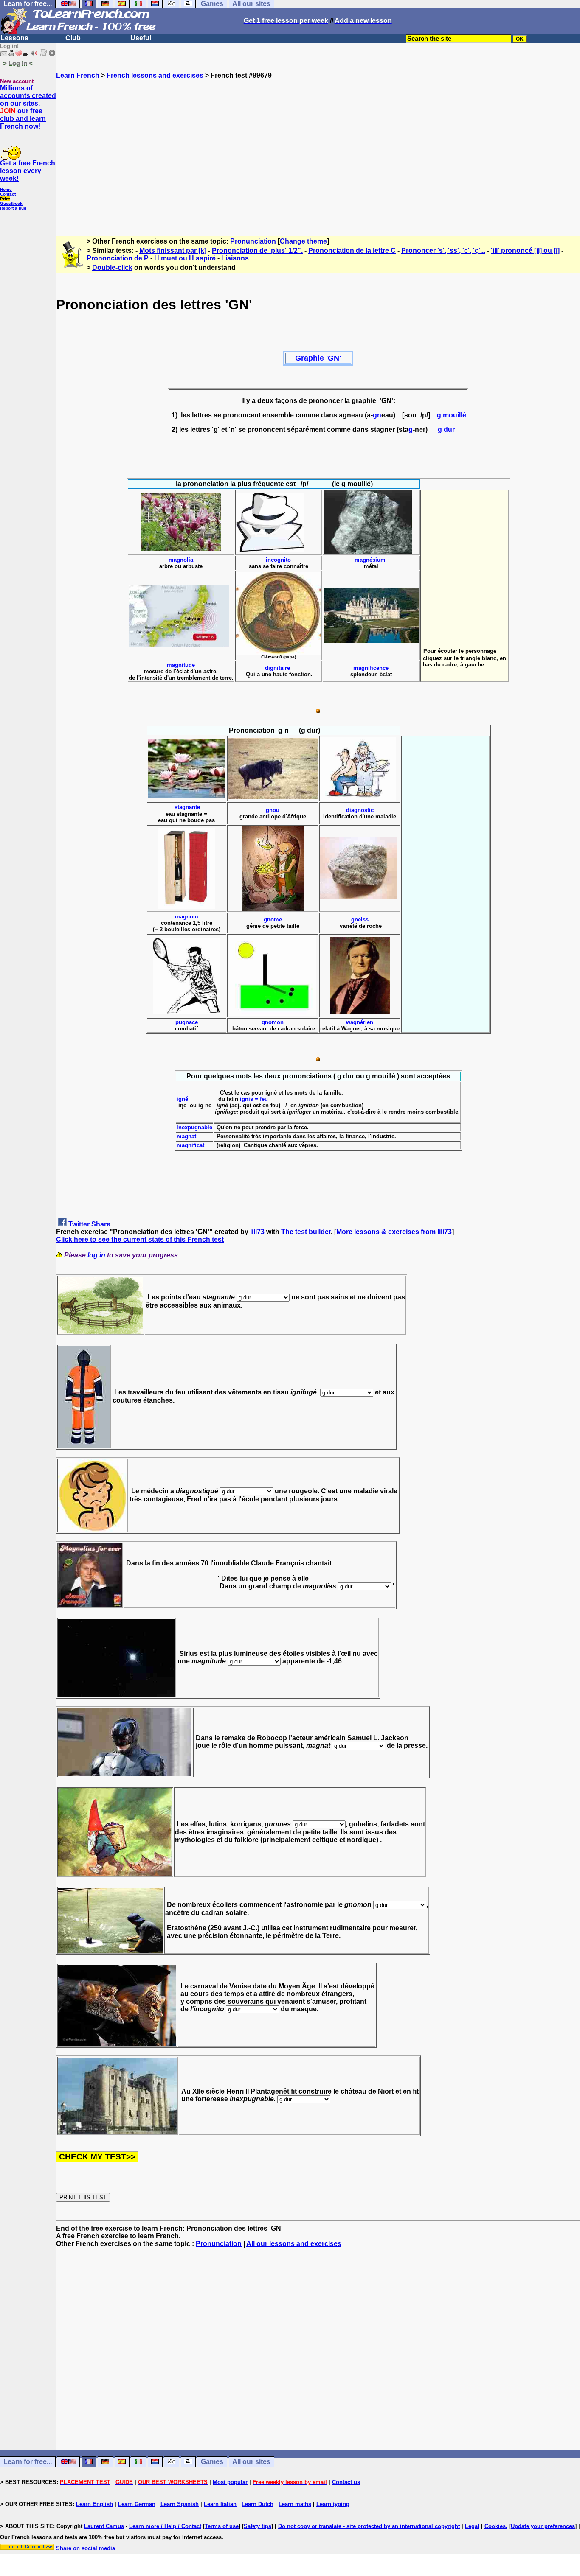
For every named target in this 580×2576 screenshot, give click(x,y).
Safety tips (258, 2526)
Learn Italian (220, 2504)
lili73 (257, 1232)
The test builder (306, 1232)
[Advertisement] (318, 154)
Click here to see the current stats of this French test (140, 1239)
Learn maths (295, 2504)
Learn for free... (28, 2462)
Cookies (495, 2526)
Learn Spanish (180, 2504)
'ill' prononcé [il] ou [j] (525, 251)
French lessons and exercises (155, 75)
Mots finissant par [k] (173, 251)
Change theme (303, 241)
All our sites (251, 2462)
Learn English (94, 2504)
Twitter (79, 1224)
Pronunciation (253, 241)
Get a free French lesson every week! (28, 171)
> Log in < (18, 63)
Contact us (346, 2482)
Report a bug (13, 208)
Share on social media (86, 2548)
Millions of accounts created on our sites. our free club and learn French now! (28, 107)
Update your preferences (543, 2526)
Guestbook (11, 203)
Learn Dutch (258, 2504)
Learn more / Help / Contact (165, 2526)
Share (101, 1224)
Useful (141, 38)
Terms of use (222, 2526)
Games (212, 2462)
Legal (472, 2526)
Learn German (137, 2504)
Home (6, 189)
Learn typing (333, 2504)
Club (73, 38)
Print (5, 199)
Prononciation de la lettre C (352, 251)
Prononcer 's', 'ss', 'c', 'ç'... (443, 251)
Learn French (78, 75)
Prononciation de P (118, 258)
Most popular (230, 2482)
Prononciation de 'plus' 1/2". (257, 251)
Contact (8, 194)
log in (96, 1255)
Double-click (112, 267)
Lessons (14, 38)
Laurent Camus (104, 2526)
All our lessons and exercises (294, 2244)
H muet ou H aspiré (185, 258)
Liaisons (235, 258)
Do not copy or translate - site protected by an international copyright (369, 2526)
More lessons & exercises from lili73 (394, 1232)
